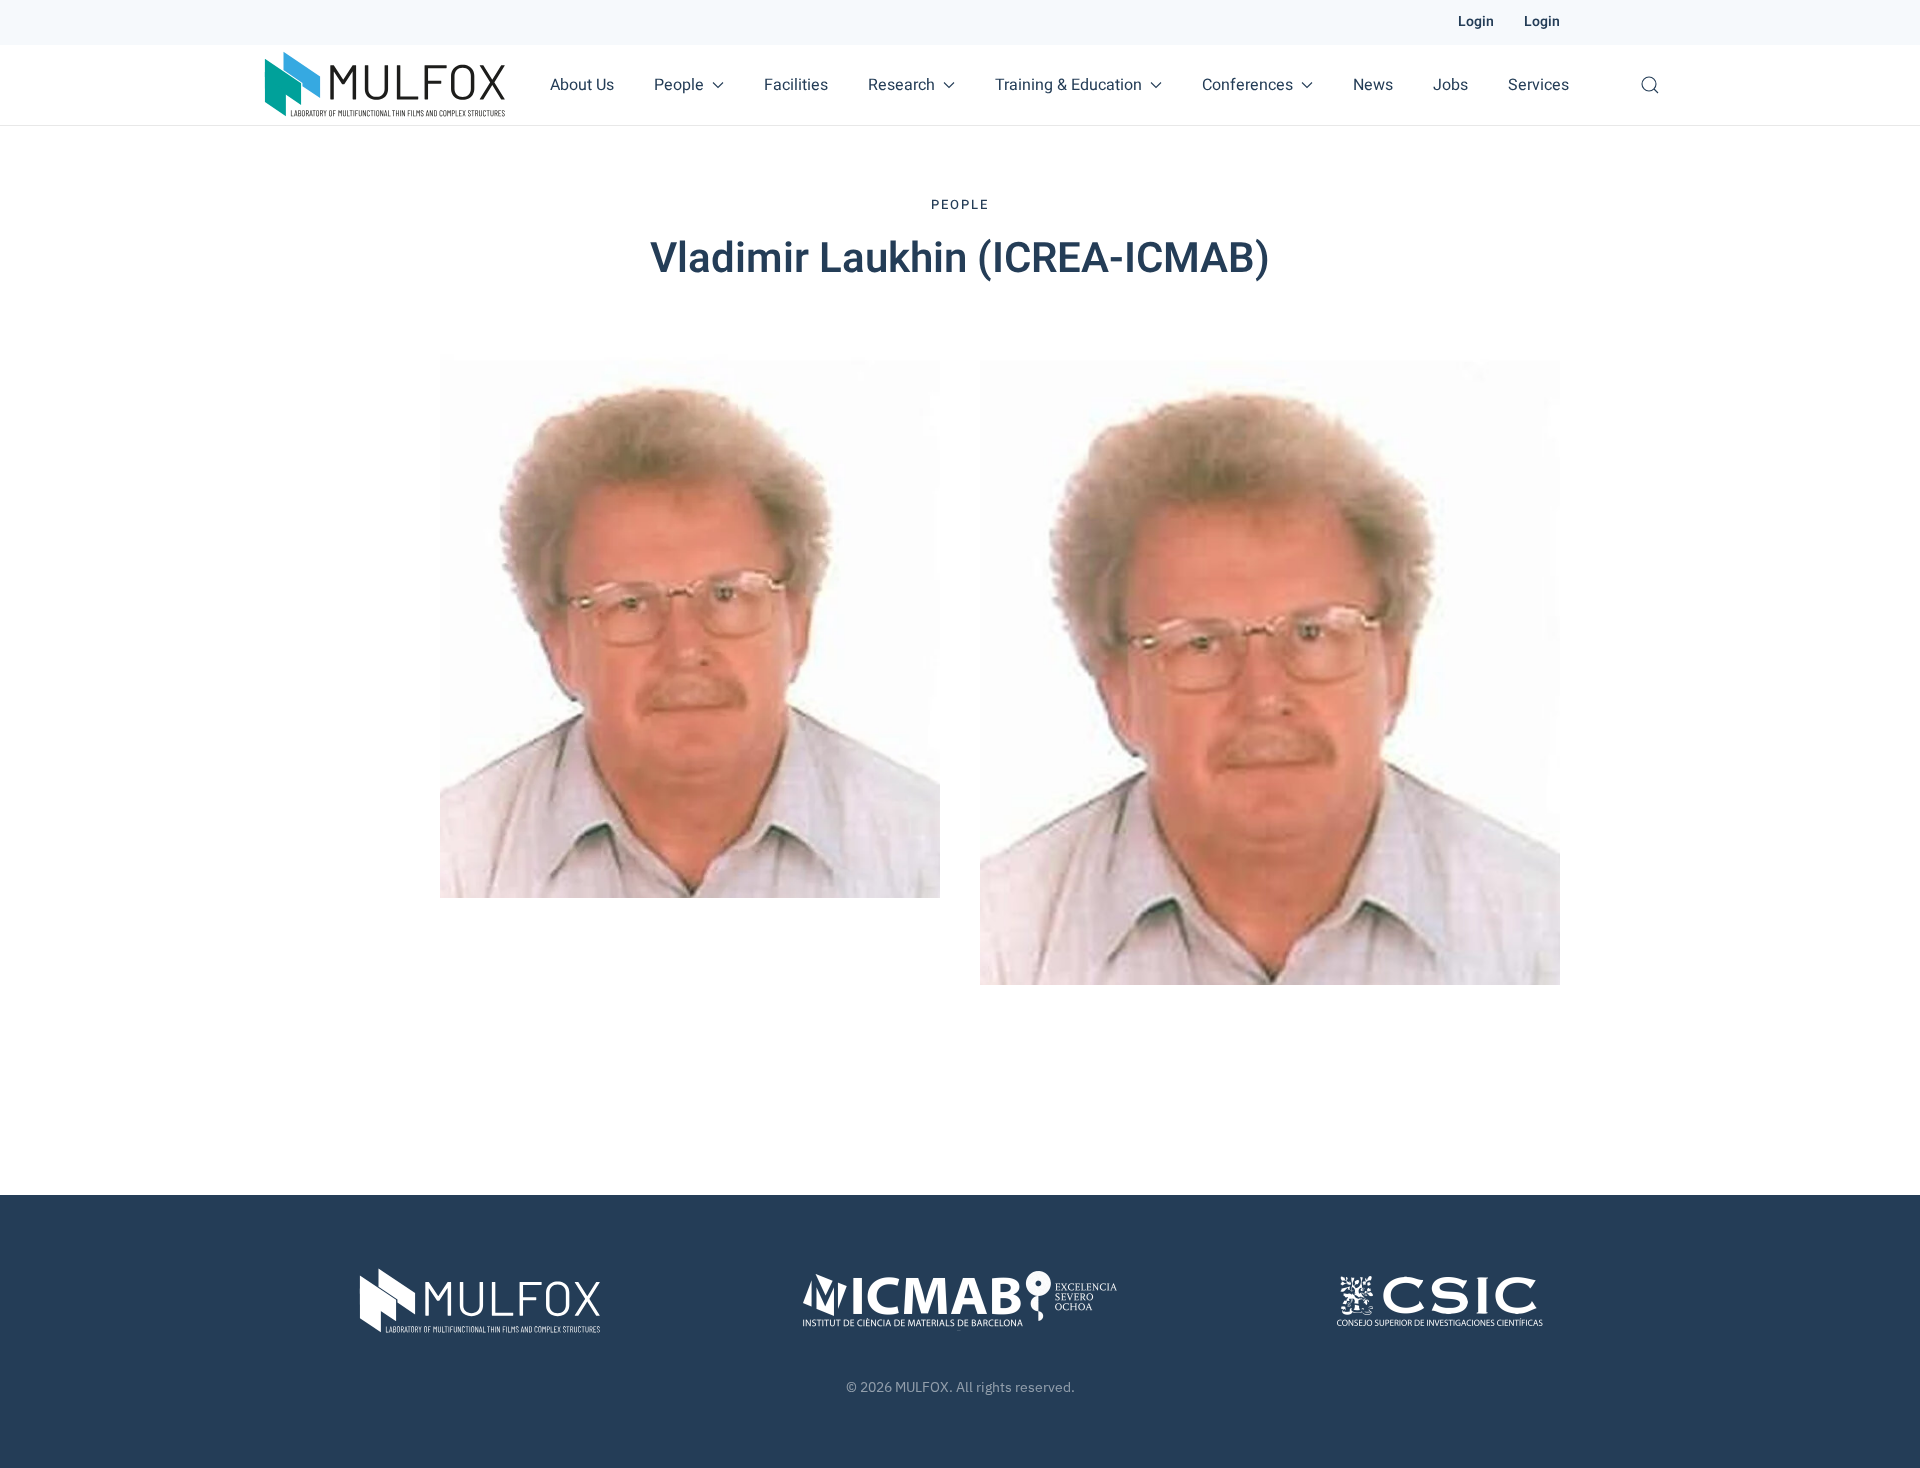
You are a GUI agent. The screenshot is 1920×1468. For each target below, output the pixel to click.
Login (1476, 21)
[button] (1650, 85)
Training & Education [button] (1068, 85)
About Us (582, 85)
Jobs (1450, 85)
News (1373, 85)
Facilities (796, 85)
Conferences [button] (1247, 85)
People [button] (679, 85)
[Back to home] (385, 85)
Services (1538, 85)
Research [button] (901, 85)
